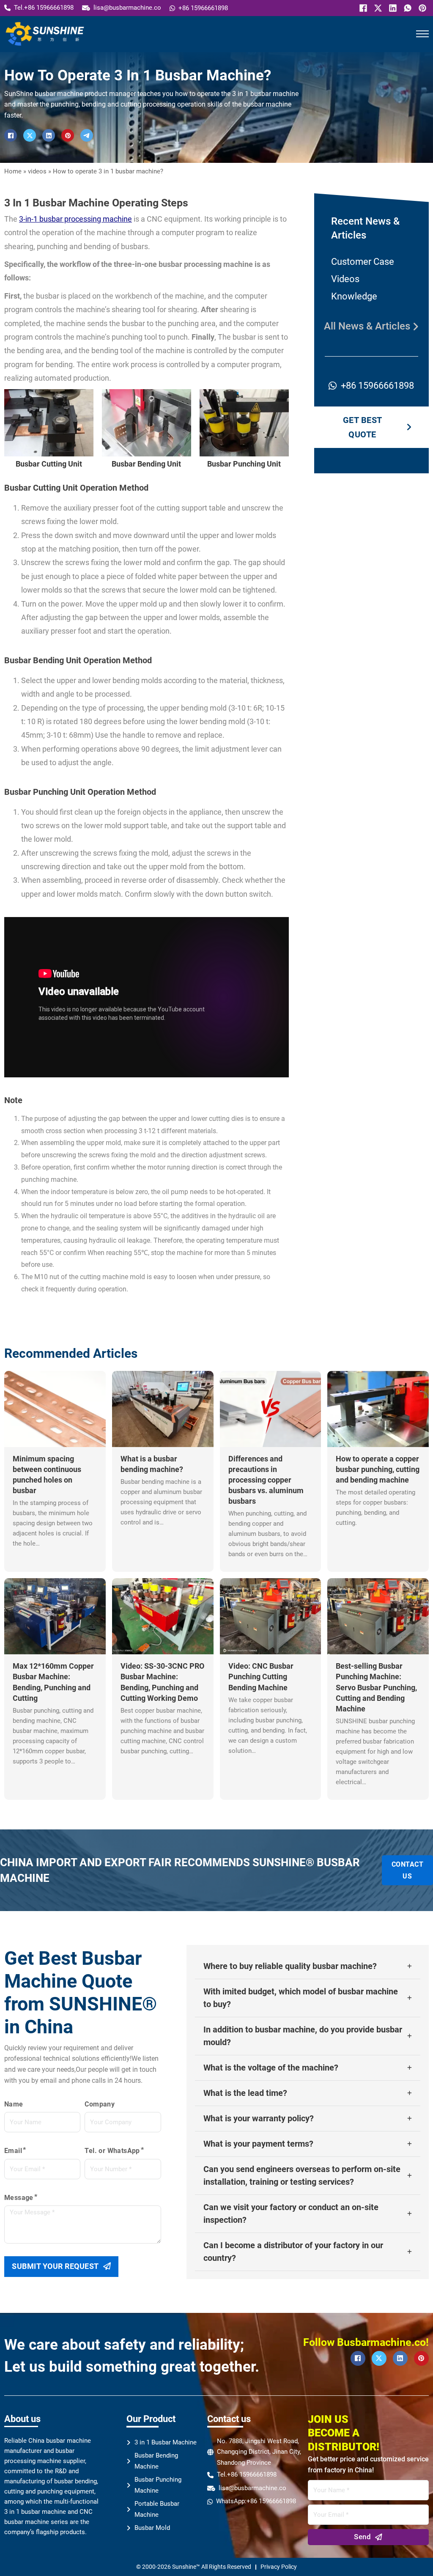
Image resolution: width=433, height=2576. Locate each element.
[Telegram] (87, 135)
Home (13, 171)
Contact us (408, 1870)
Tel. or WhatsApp (112, 2151)
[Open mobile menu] (422, 34)
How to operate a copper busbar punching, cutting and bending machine (378, 1469)
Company (100, 2104)
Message (19, 2198)
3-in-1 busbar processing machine (75, 219)
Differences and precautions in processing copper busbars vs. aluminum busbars (266, 1480)
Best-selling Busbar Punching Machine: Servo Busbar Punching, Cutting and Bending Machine (376, 1687)
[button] (308, 1966)
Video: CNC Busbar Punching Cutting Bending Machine (261, 1677)
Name (14, 2104)
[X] (377, 8)
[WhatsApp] (407, 8)
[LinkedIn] (392, 8)
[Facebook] (362, 8)
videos (37, 171)
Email (13, 2151)
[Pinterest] (421, 8)
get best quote (363, 427)
